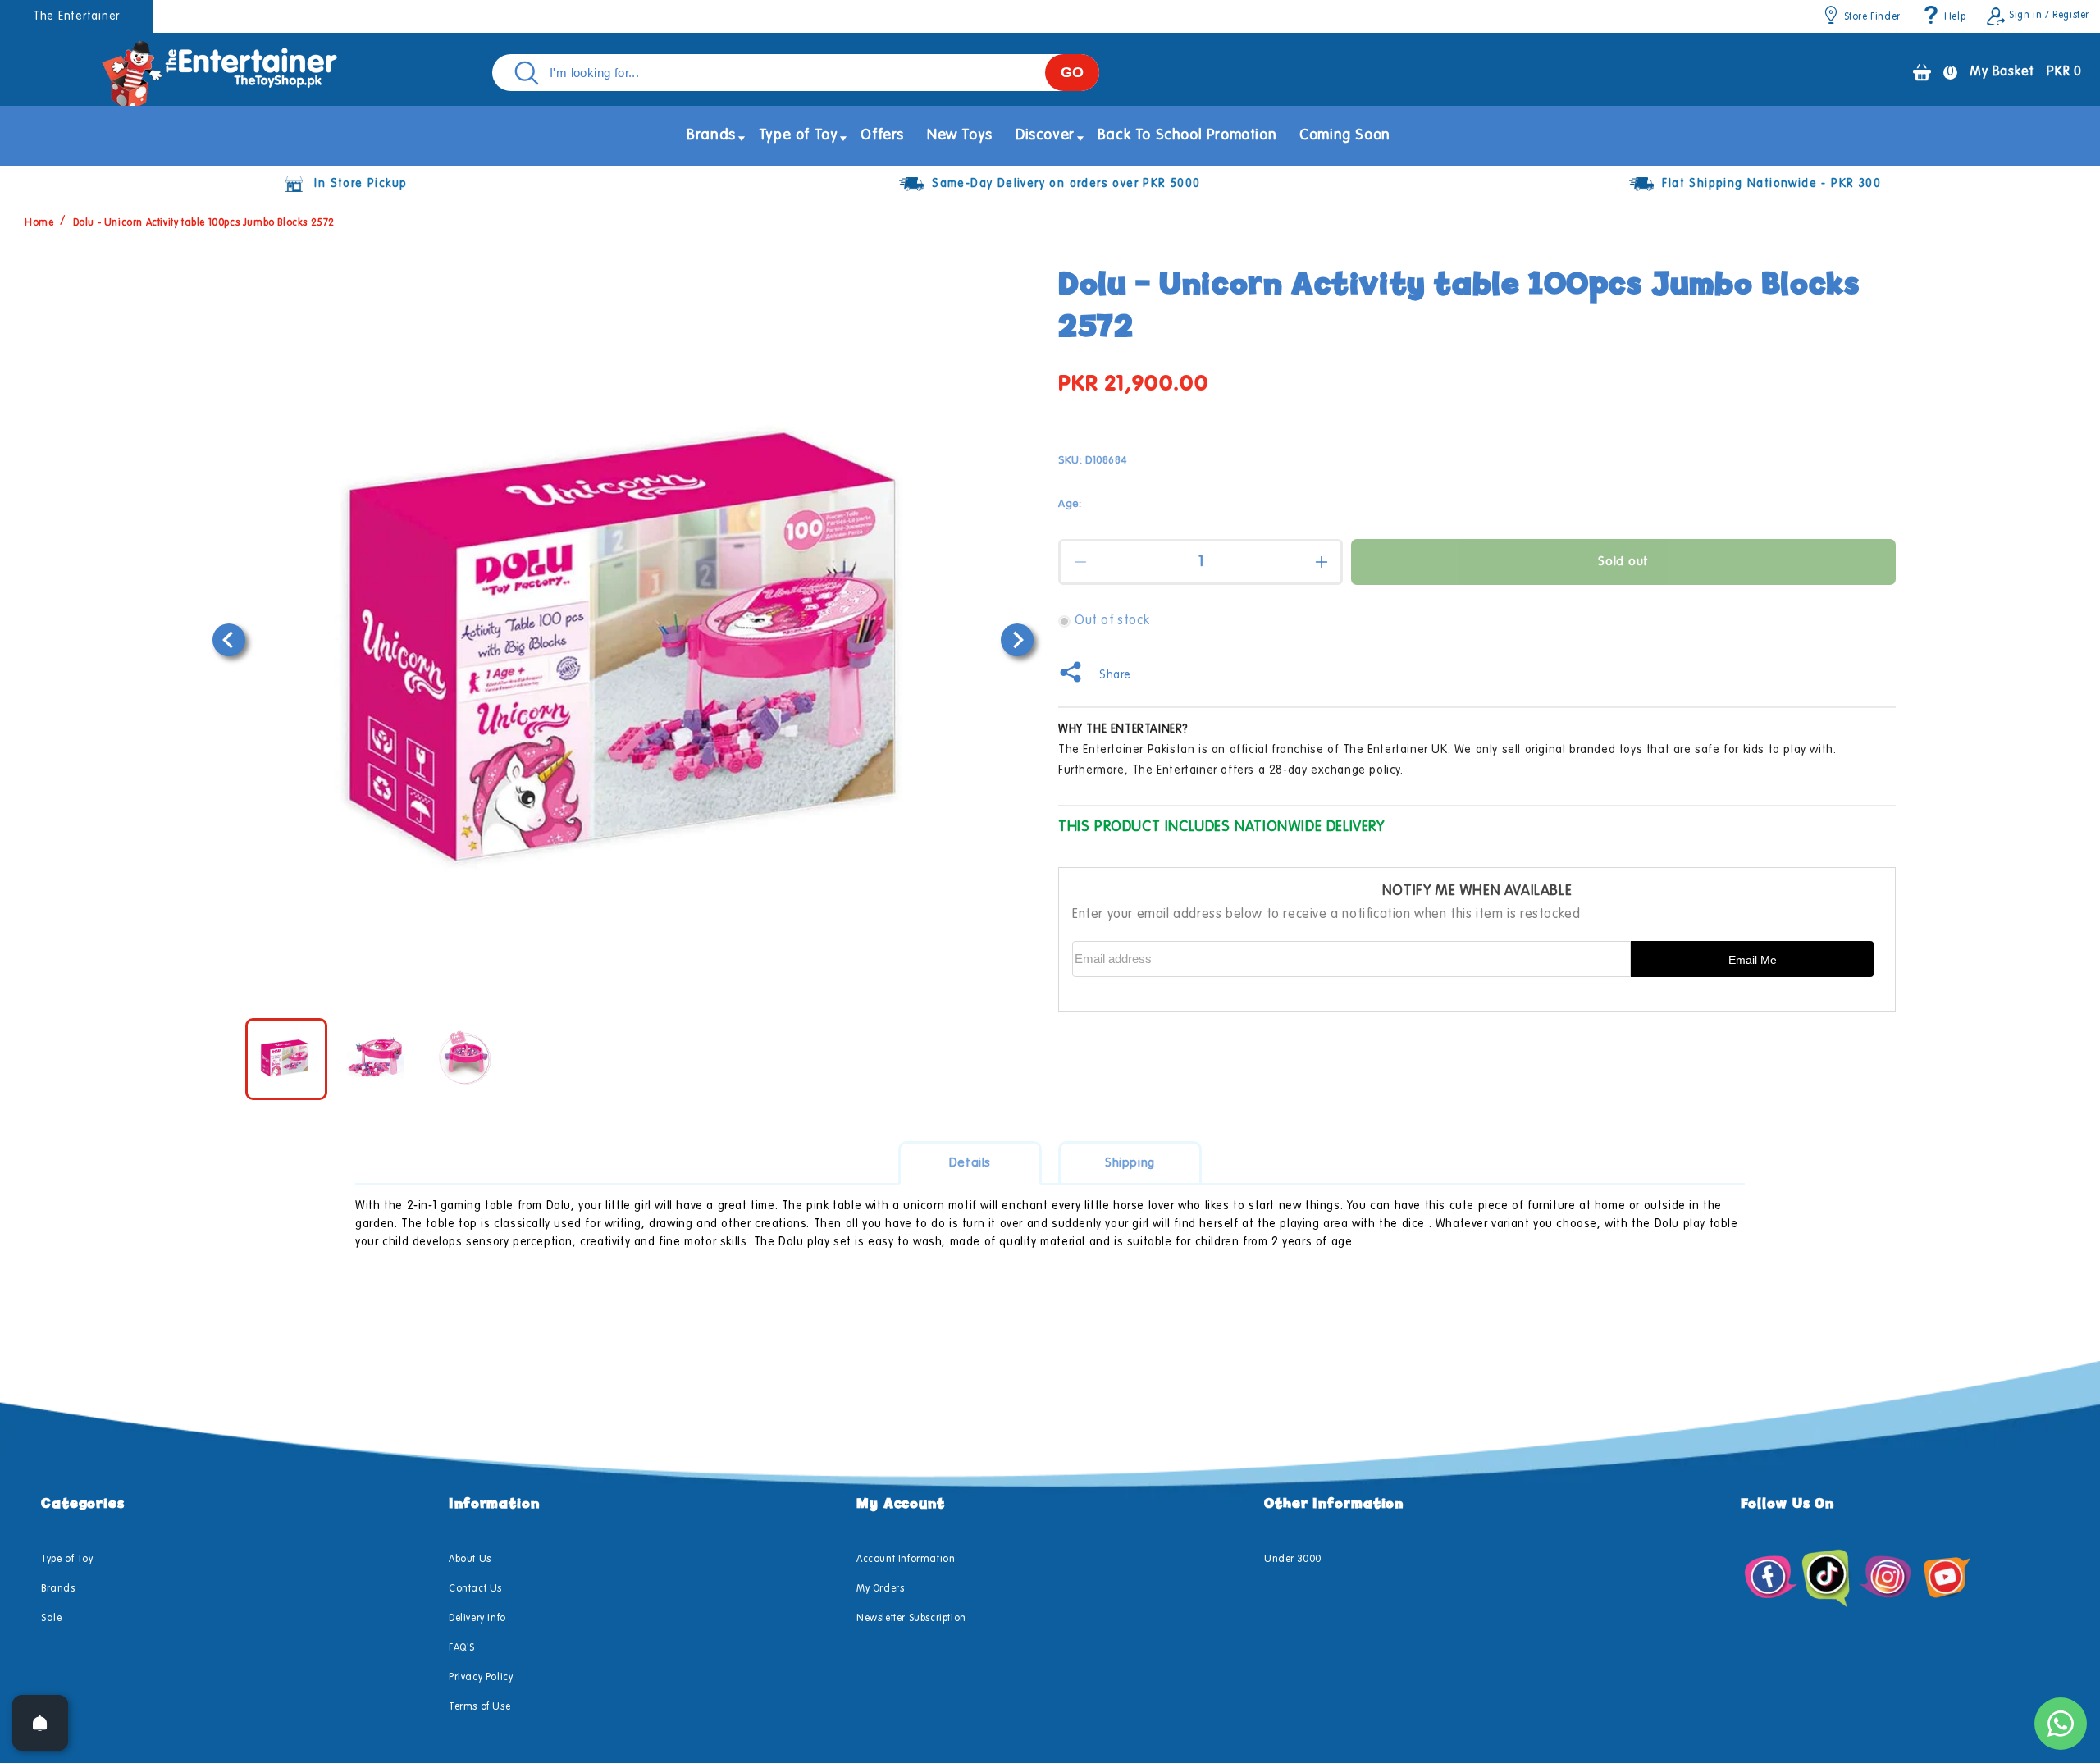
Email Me (1753, 960)
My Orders (880, 1589)
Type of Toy (67, 1560)
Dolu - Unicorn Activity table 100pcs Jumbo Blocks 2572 (204, 223)
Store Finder (1872, 17)
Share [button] (1115, 675)
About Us (470, 1560)
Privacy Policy (481, 1678)
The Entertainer (76, 16)
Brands (58, 1589)
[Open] (40, 1723)
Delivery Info (477, 1619)
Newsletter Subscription (911, 1619)
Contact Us (475, 1589)
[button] (711, 136)
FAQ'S (462, 1648)
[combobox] (796, 73)
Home (39, 223)
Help (1955, 17)
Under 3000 (1293, 1560)
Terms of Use (479, 1707)
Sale (51, 1619)
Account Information (906, 1560)
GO (1072, 72)
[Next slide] (1017, 640)
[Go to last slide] (229, 640)
